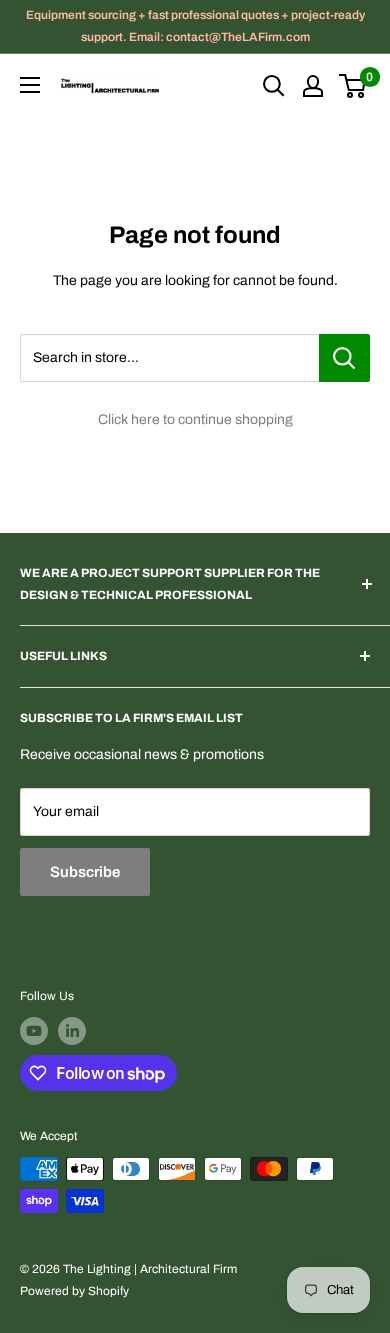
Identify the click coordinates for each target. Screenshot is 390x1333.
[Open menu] (30, 85)
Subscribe (85, 872)
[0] (353, 86)
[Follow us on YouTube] (34, 1031)
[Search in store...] (344, 358)
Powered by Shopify (74, 1291)
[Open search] (274, 86)
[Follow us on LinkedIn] (72, 1031)
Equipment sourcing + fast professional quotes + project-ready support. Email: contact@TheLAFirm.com (195, 26)
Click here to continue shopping (195, 419)
